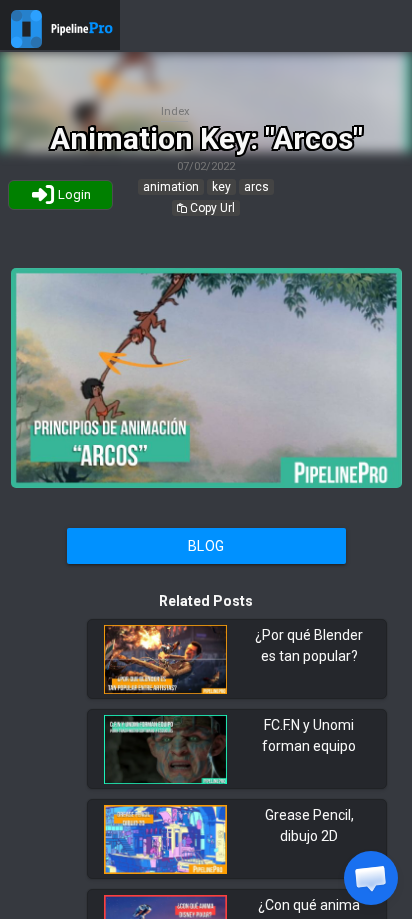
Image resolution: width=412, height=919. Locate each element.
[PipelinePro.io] (26, 43)
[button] (371, 878)
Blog (206, 546)
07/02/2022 (206, 166)
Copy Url (211, 208)
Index (175, 111)
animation (171, 187)
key (221, 187)
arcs (256, 187)
